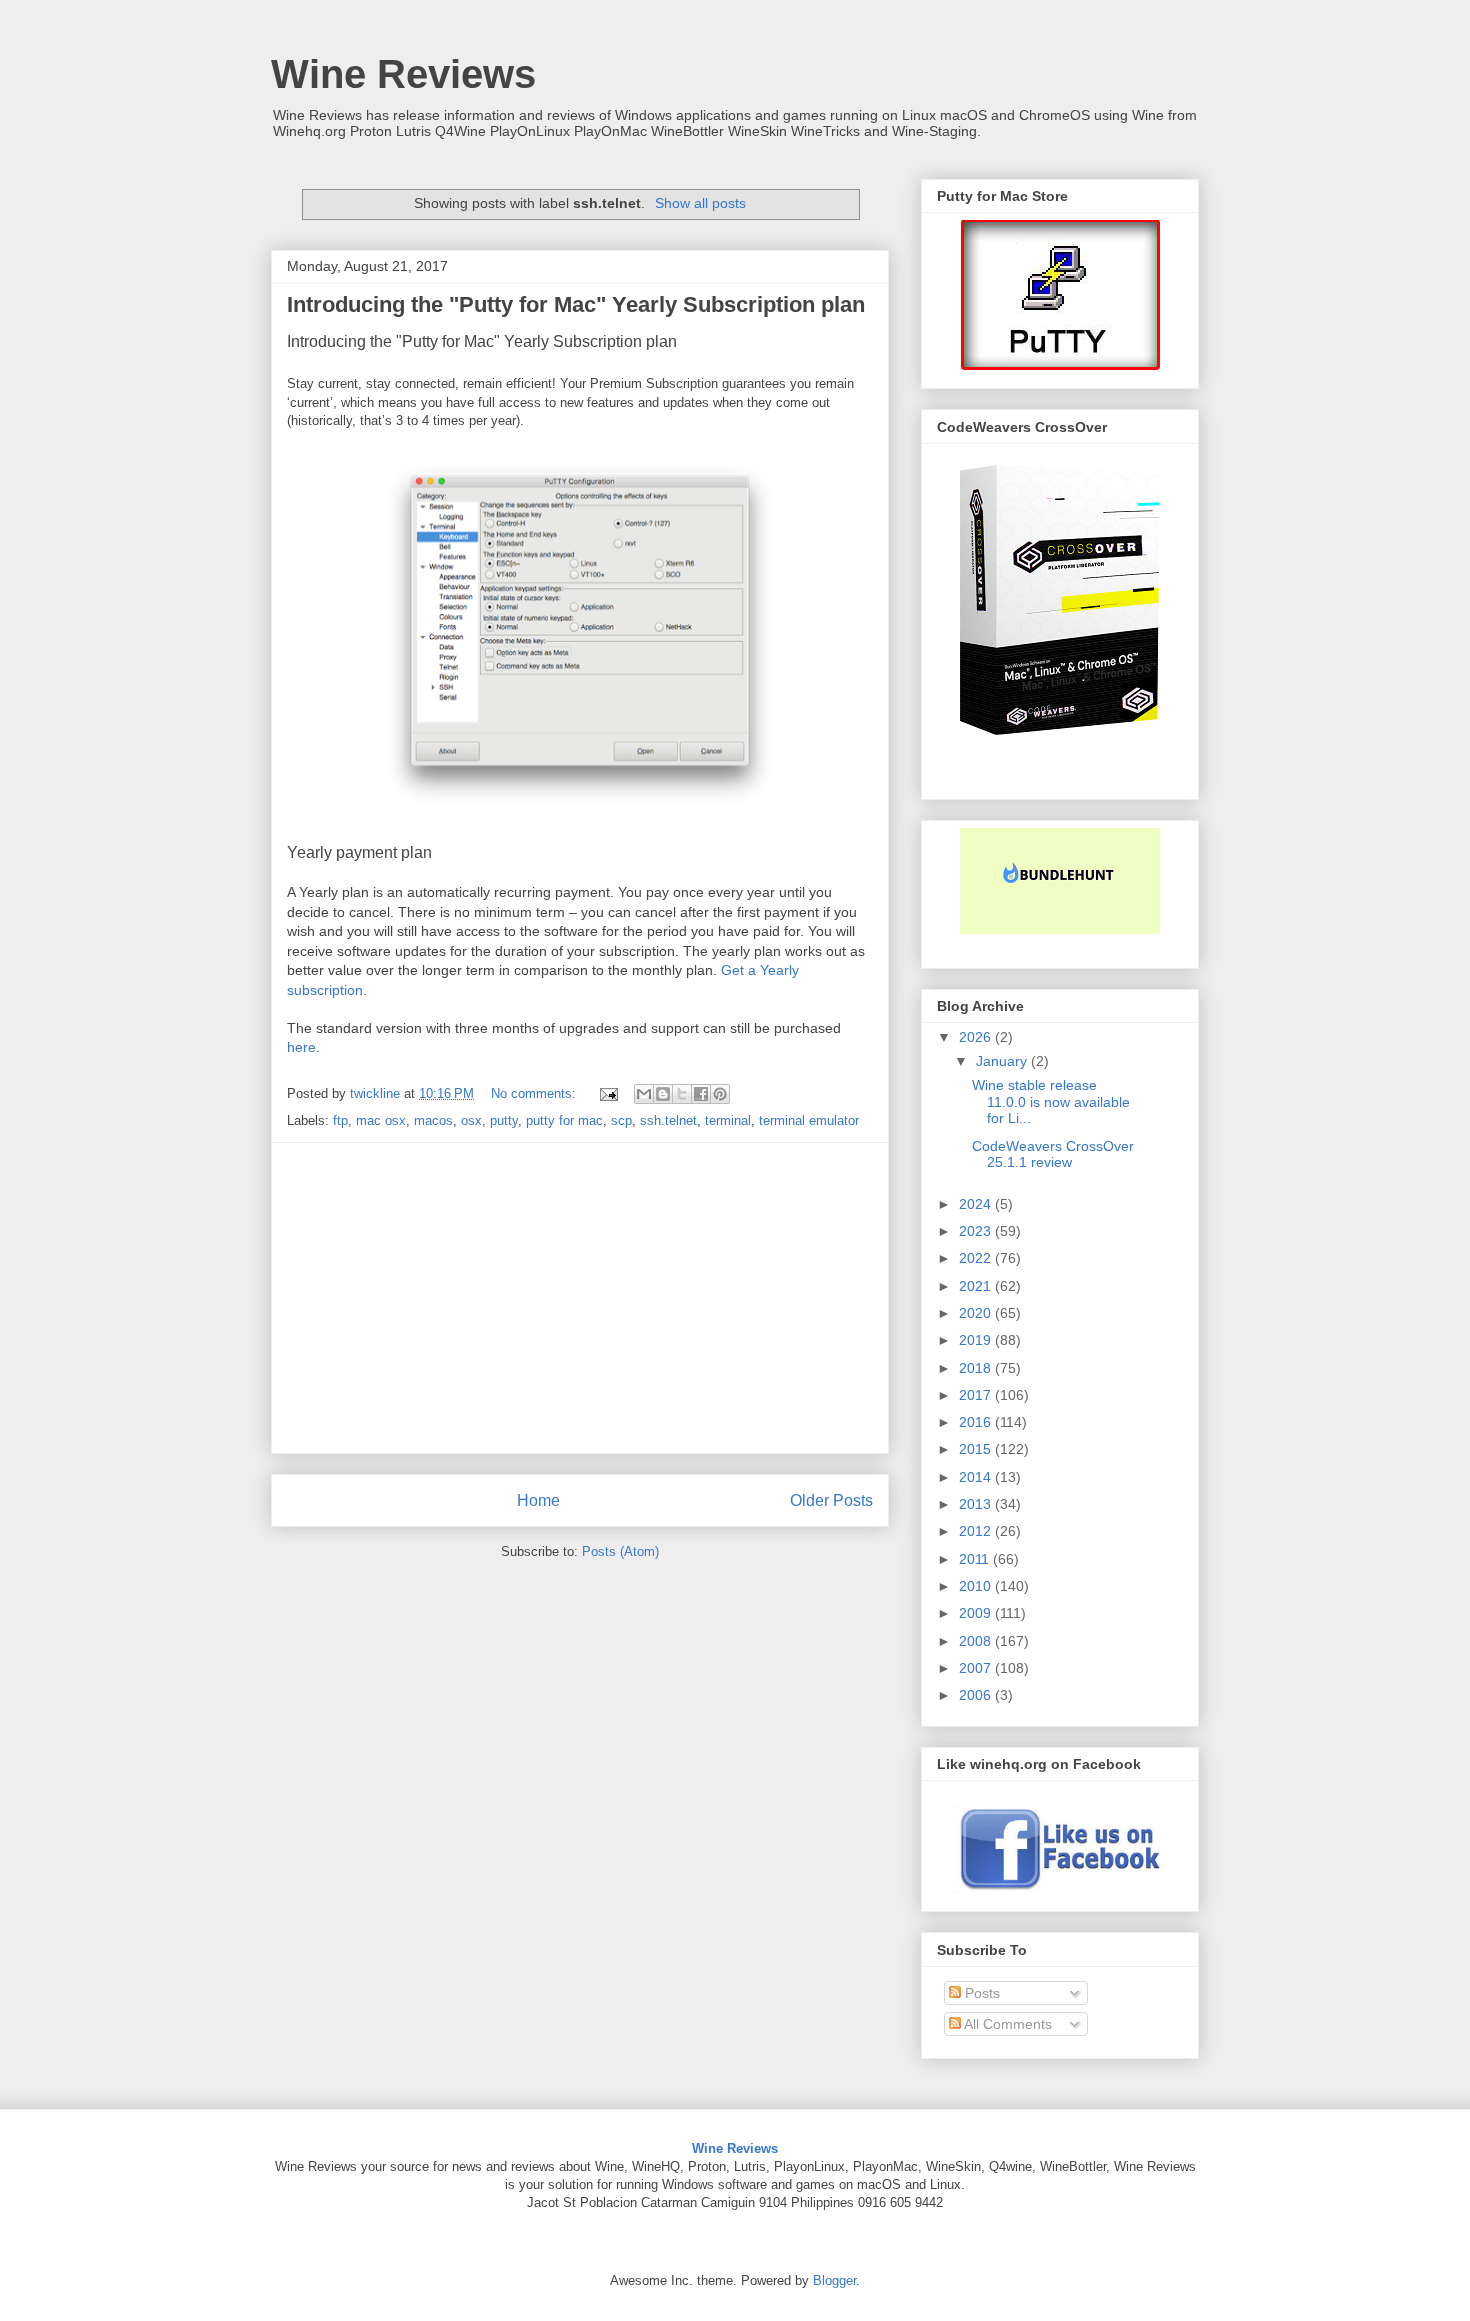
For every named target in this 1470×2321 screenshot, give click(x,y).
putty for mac (564, 1120)
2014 (977, 1477)
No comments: (535, 1093)
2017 (977, 1395)
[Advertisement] (580, 1298)
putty (504, 1120)
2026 (977, 1037)
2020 (977, 1313)
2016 (977, 1422)
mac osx (381, 1120)
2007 (977, 1668)
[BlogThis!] (663, 1094)
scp (621, 1120)
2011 (976, 1559)
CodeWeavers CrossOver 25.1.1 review (1053, 1154)
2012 (977, 1531)
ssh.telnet (668, 1120)
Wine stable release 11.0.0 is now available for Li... (1051, 1102)
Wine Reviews (403, 74)
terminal (728, 1120)
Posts (980, 1993)
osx (471, 1120)
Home (538, 1500)
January (1003, 1061)
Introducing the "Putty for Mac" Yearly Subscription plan (576, 304)
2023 (977, 1231)
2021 (977, 1286)
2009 (977, 1613)
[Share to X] (682, 1094)
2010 (977, 1586)
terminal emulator (809, 1120)
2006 (977, 1695)
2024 (977, 1204)
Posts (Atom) (620, 1551)
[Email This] (644, 1094)
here (301, 1047)
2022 (977, 1258)
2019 (977, 1340)
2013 (977, 1504)
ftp (340, 1120)
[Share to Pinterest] (720, 1094)
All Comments (1006, 2024)
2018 (977, 1368)
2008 (977, 1641)
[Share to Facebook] (701, 1094)
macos (433, 1120)
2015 (977, 1449)
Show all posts (700, 203)
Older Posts (831, 1500)
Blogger (834, 2280)
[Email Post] (607, 1093)
